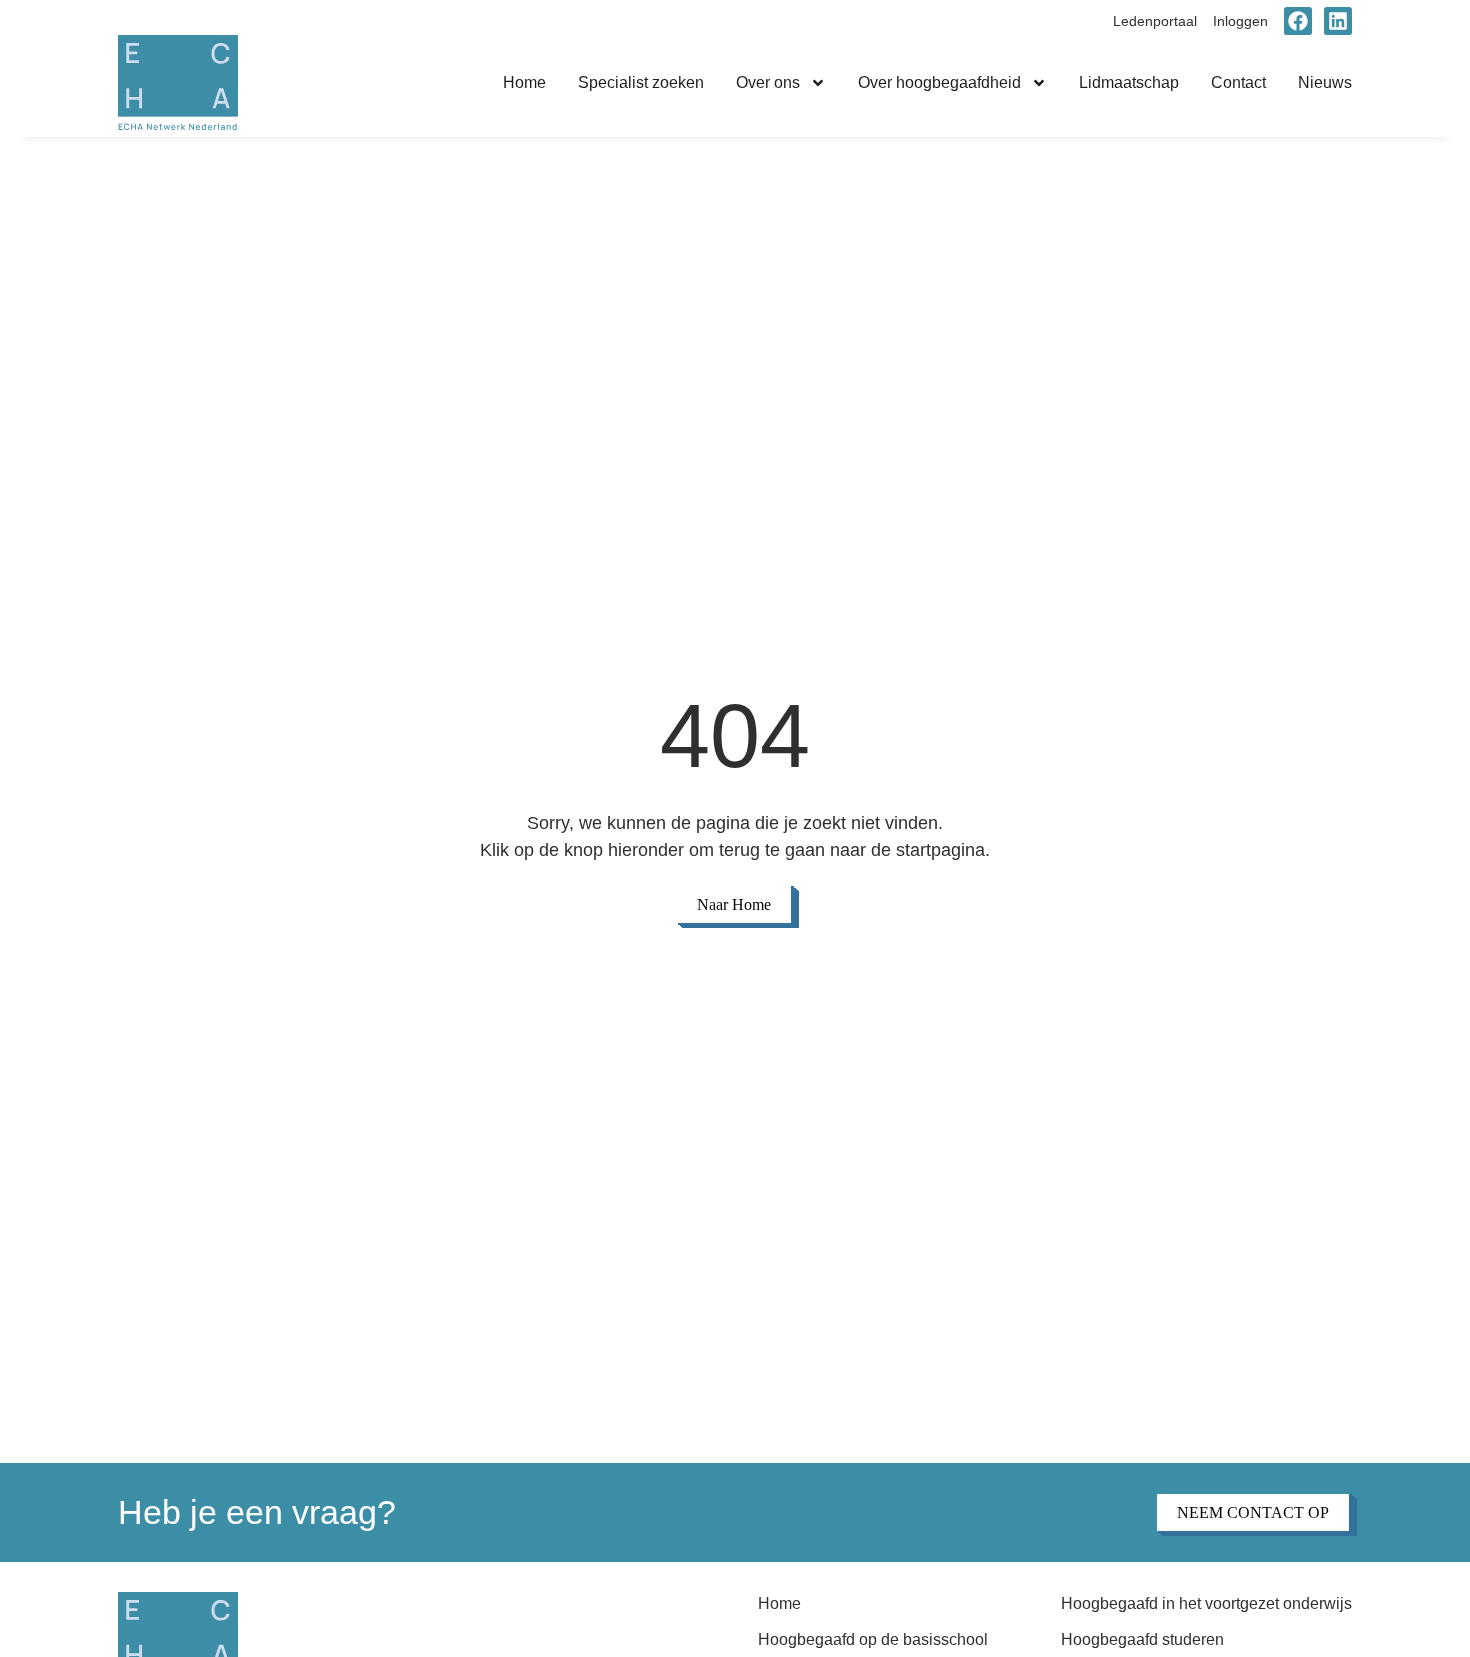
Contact (1238, 82)
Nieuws (1325, 82)
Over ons (768, 82)
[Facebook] (1298, 21)
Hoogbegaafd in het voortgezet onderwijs (1206, 1603)
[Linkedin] (1338, 21)
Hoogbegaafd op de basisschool (873, 1639)
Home (524, 82)
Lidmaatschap (1129, 82)
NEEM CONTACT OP (1253, 1512)
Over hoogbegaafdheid (939, 82)
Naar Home (734, 904)
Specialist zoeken (641, 82)
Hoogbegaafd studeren (1142, 1639)
